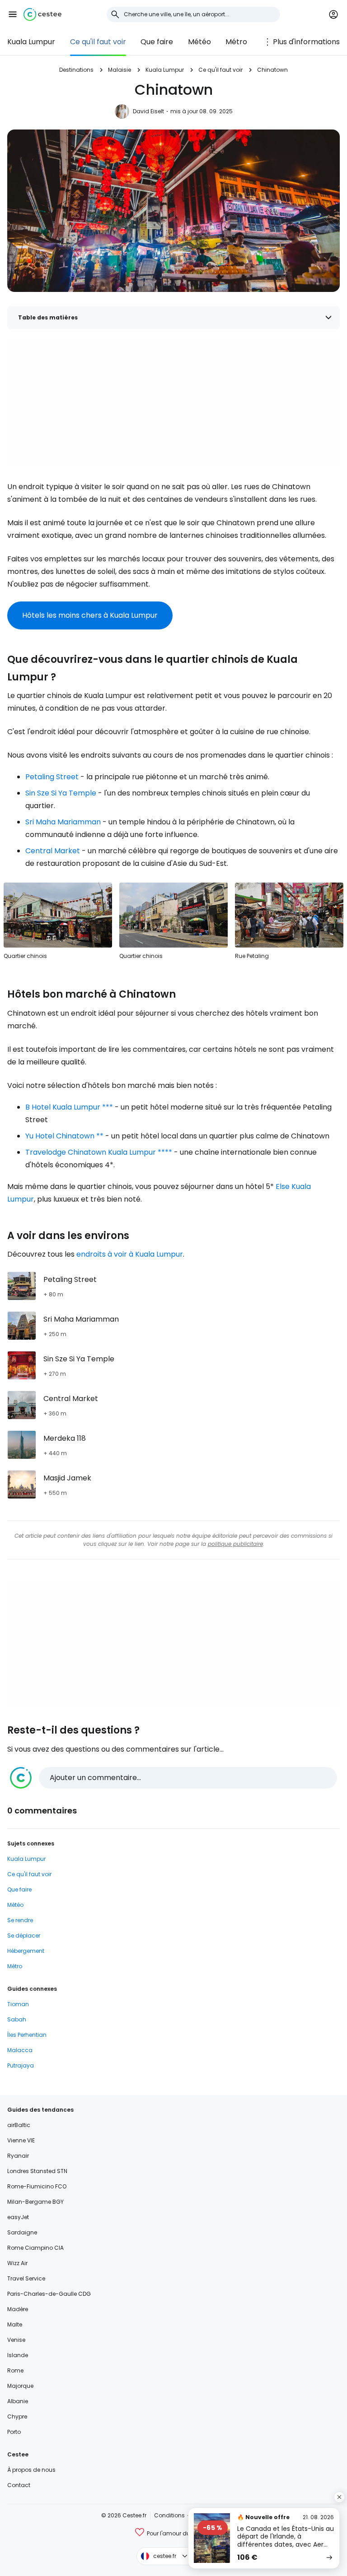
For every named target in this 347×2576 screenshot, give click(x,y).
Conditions (169, 2515)
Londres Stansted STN (37, 2171)
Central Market (53, 851)
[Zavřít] (339, 2497)
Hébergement (26, 1951)
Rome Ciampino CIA (35, 2248)
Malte (15, 2324)
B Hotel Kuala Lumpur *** (69, 1107)
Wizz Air (17, 2263)
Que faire (157, 42)
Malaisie (120, 70)
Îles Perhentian (27, 2035)
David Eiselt (148, 111)
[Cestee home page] (42, 14)
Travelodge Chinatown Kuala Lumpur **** (99, 1152)
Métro (236, 42)
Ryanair (18, 2156)
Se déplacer (24, 1935)
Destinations (76, 70)
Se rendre (20, 1920)
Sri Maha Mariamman (63, 822)
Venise (16, 2340)
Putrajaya (21, 2065)
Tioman (18, 2004)
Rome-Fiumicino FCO (37, 2186)
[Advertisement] (173, 403)
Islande (18, 2355)
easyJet (18, 2217)
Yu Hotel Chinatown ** (64, 1136)
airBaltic (19, 2125)
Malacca (20, 2050)
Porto (14, 2432)
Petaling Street (52, 777)
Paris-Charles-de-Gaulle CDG (49, 2294)
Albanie (18, 2401)
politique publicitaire (235, 1544)
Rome (15, 2370)
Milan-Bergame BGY (35, 2202)
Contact (19, 2485)
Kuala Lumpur (31, 42)
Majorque (20, 2386)
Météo (199, 42)
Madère (18, 2309)
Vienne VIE (21, 2140)
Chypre (17, 2416)
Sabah (17, 2019)
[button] (13, 14)
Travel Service (26, 2278)
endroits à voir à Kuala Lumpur (130, 1254)
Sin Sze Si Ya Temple (61, 793)
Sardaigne (22, 2232)
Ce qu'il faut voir (98, 42)
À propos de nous (31, 2470)
